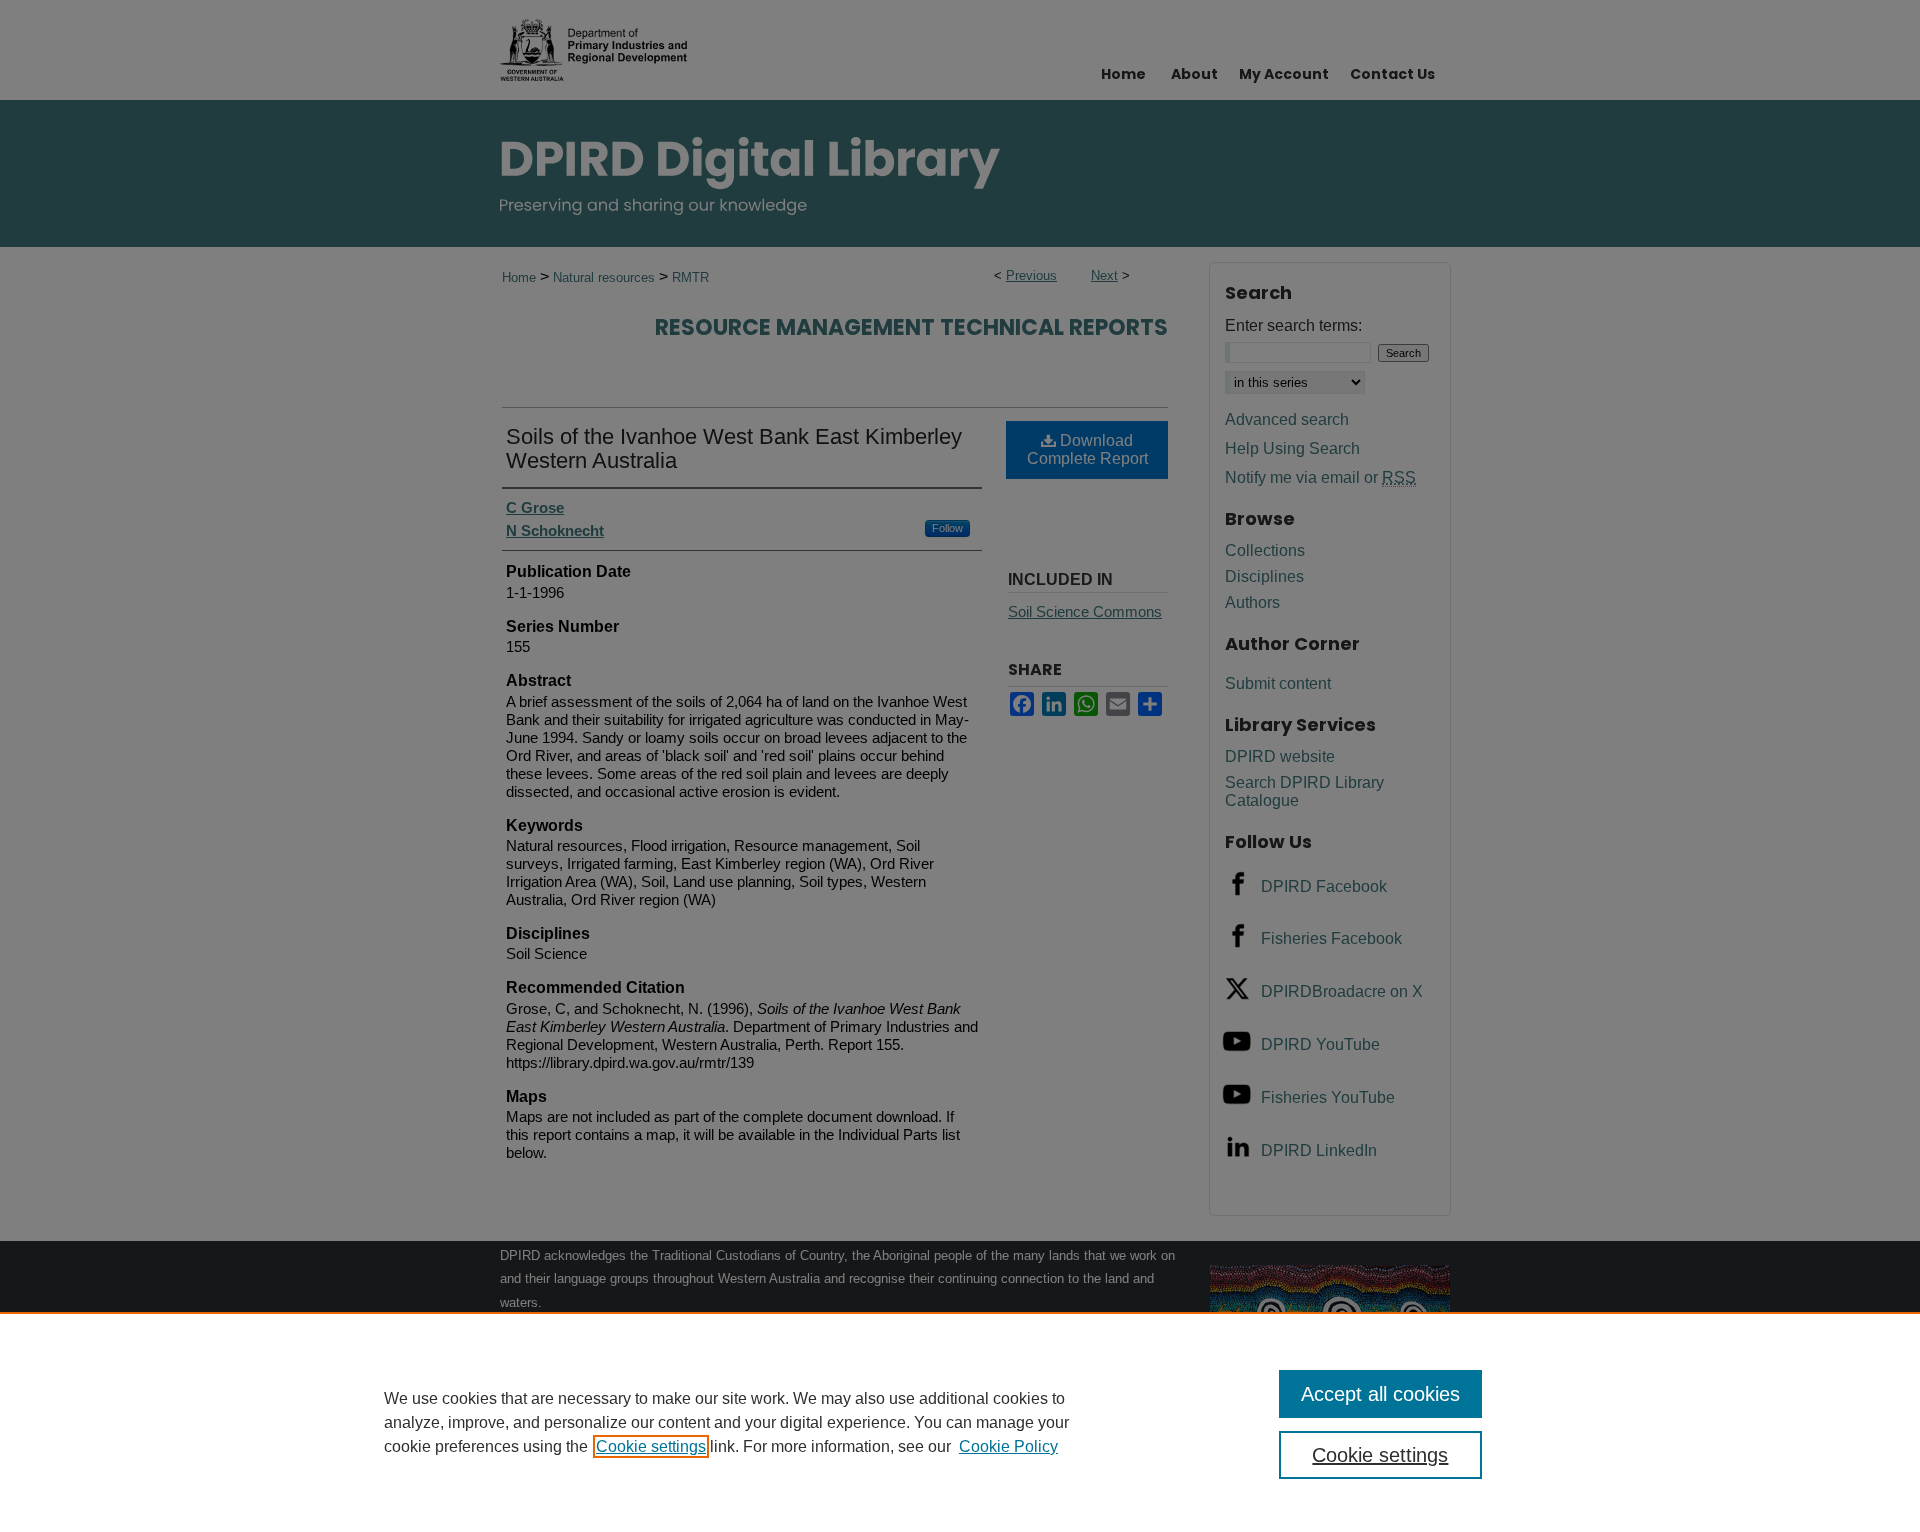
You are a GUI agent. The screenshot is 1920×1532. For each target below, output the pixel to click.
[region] (960, 1422)
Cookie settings (651, 1446)
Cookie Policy (1008, 1446)
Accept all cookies (1380, 1394)
